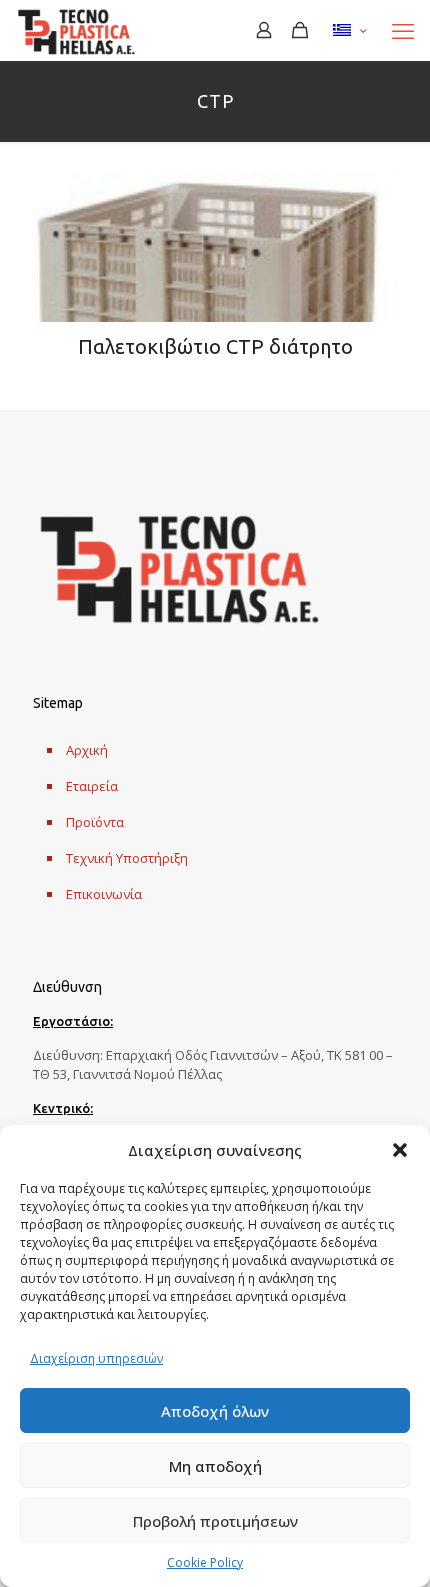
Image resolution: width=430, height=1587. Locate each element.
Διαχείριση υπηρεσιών (96, 1358)
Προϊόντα (95, 822)
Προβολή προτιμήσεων (215, 1521)
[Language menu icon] (349, 30)
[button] (400, 1150)
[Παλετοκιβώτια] (76, 30)
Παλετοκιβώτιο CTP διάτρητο (215, 346)
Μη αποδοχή (215, 1466)
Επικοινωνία (104, 894)
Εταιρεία (92, 786)
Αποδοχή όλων (215, 1411)
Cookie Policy (205, 1562)
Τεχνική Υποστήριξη (127, 858)
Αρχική (87, 750)
